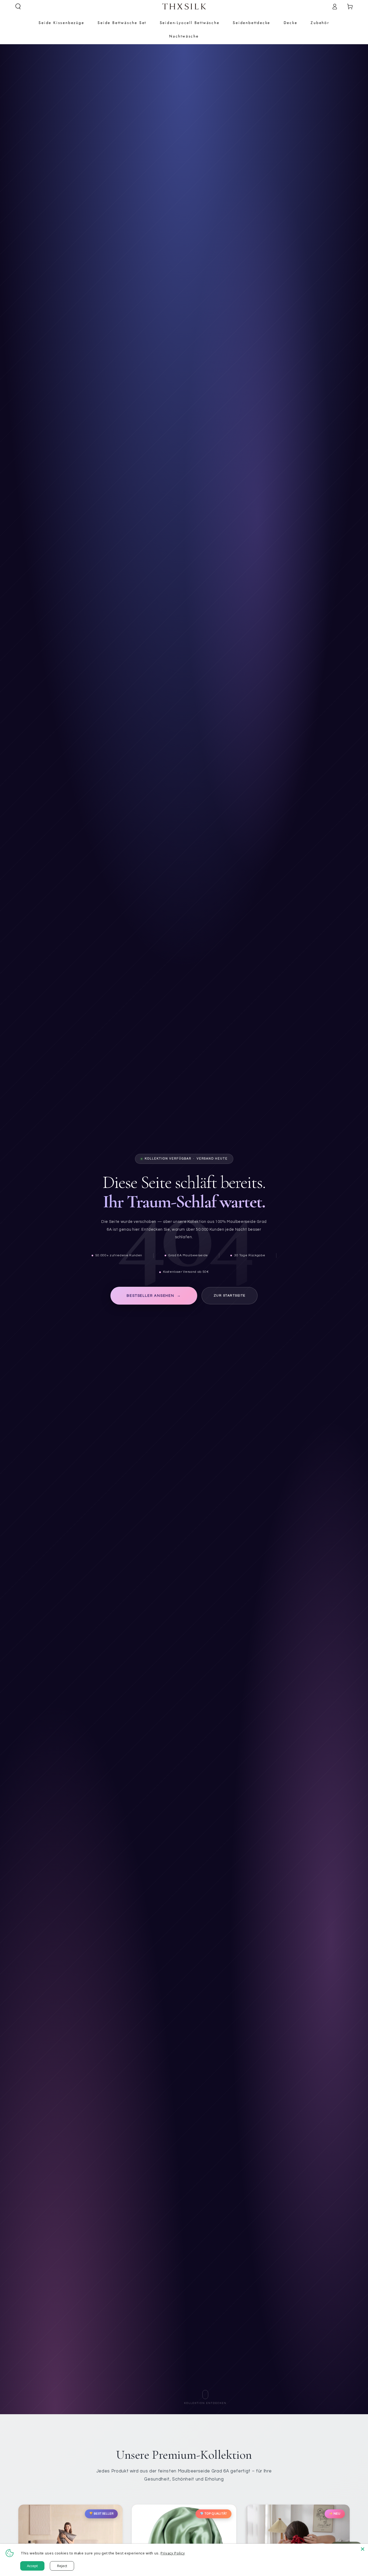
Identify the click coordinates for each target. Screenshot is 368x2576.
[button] (18, 6)
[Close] (363, 2549)
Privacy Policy (173, 2553)
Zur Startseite (230, 1296)
